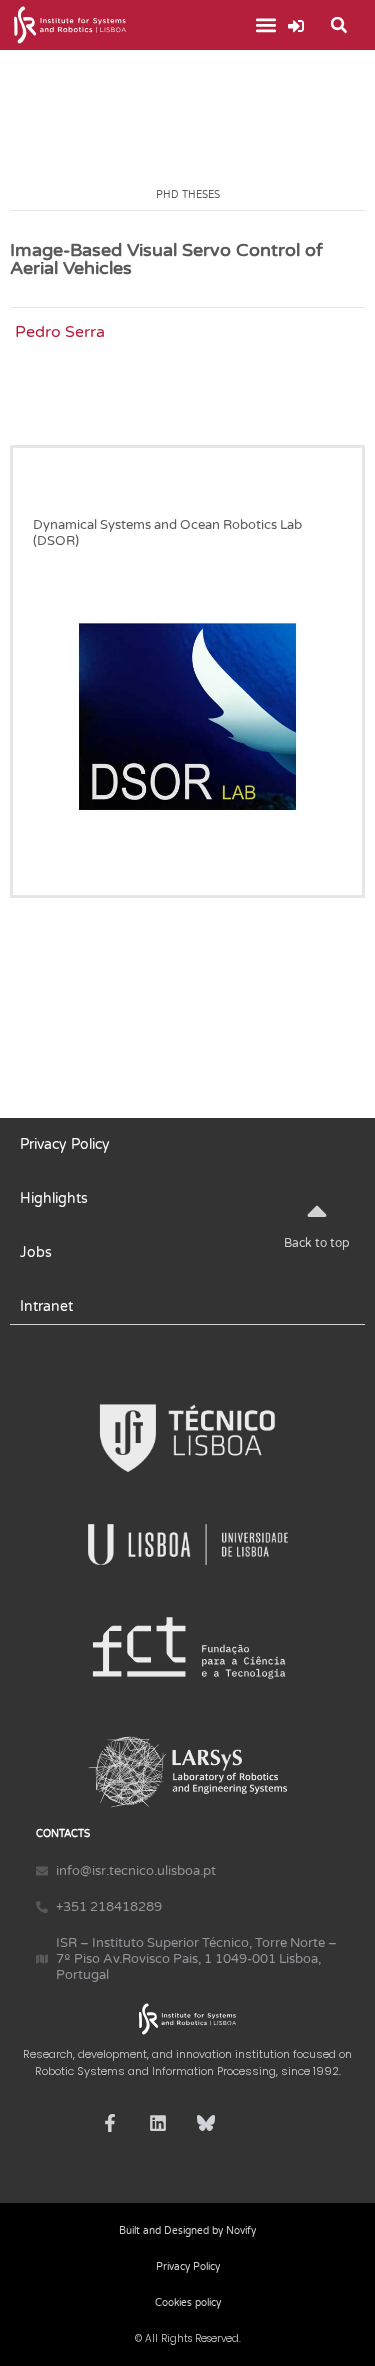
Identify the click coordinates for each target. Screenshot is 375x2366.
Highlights (54, 1198)
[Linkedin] (158, 2123)
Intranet (46, 1306)
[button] (266, 25)
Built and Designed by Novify (187, 2231)
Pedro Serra (60, 332)
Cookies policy (188, 2303)
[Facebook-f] (110, 2123)
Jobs (36, 1252)
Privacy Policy (65, 1144)
